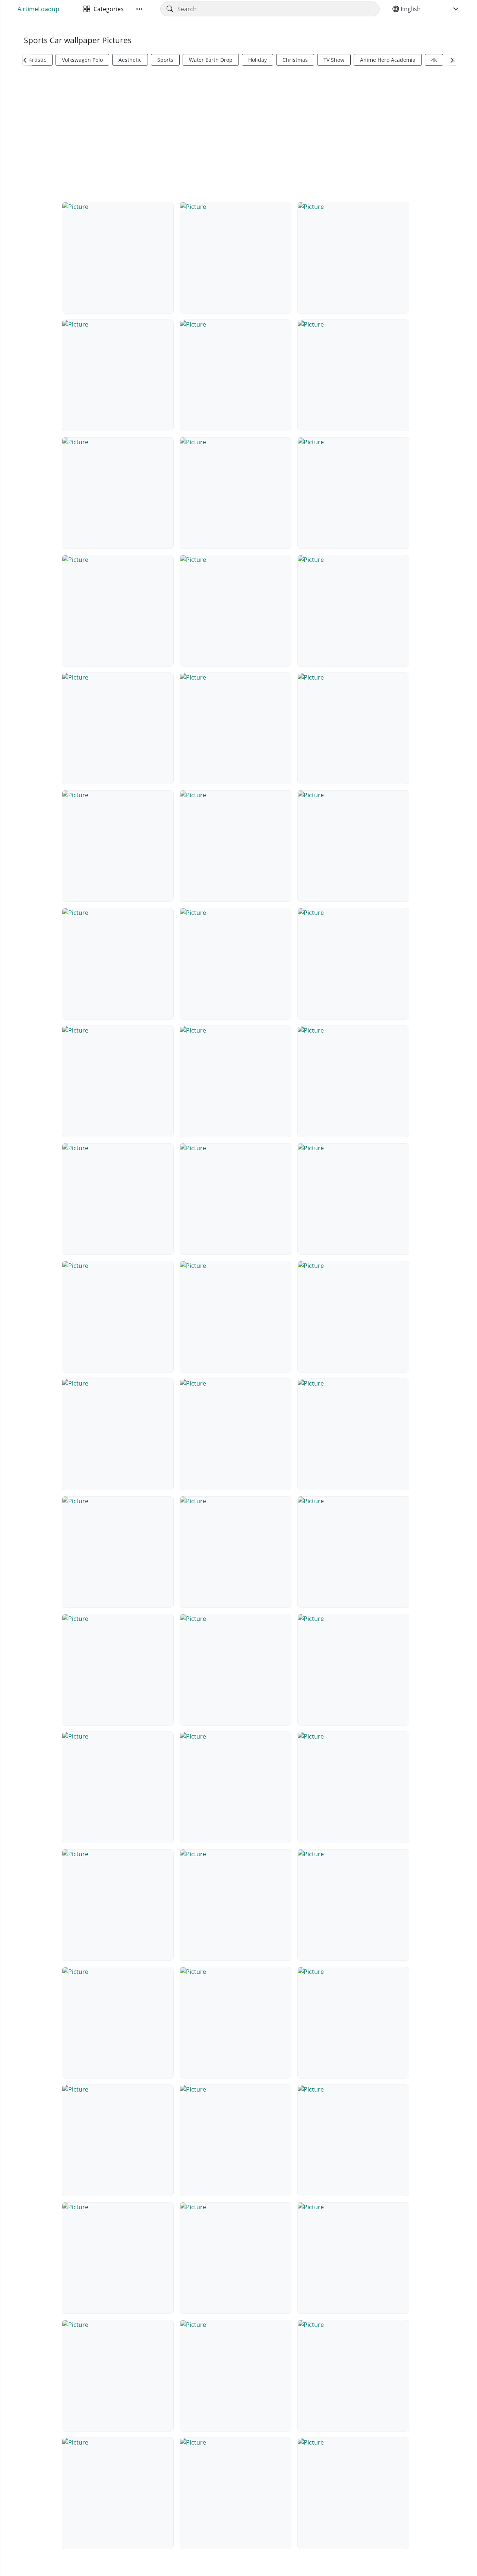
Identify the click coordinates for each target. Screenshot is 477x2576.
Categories (107, 9)
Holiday (258, 60)
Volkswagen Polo (82, 60)
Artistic (37, 60)
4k (434, 60)
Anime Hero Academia (388, 60)
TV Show (334, 60)
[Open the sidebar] (139, 9)
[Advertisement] (238, 133)
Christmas (295, 60)
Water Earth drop (211, 60)
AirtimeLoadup (38, 9)
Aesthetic (130, 60)
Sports (165, 60)
